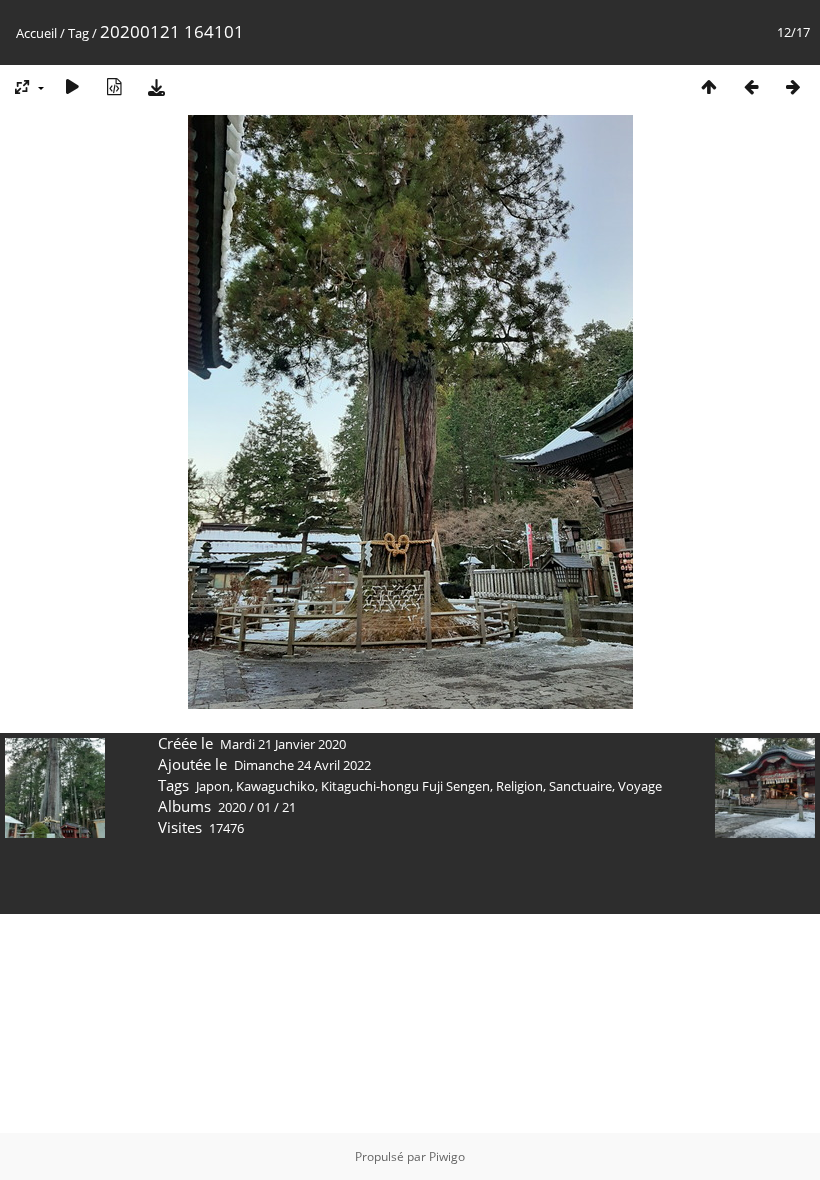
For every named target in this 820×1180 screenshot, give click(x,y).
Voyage (640, 786)
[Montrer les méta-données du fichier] (114, 86)
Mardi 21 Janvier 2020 (283, 744)
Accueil (36, 33)
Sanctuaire (580, 786)
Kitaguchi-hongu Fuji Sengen (405, 786)
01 (264, 807)
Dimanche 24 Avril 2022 (302, 765)
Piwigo (447, 1156)
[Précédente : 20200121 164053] (751, 86)
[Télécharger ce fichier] (156, 86)
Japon (213, 786)
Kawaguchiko (275, 786)
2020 (232, 807)
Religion (519, 786)
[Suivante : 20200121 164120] (793, 86)
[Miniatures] (709, 86)
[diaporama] (72, 86)
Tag (78, 33)
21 (289, 807)
